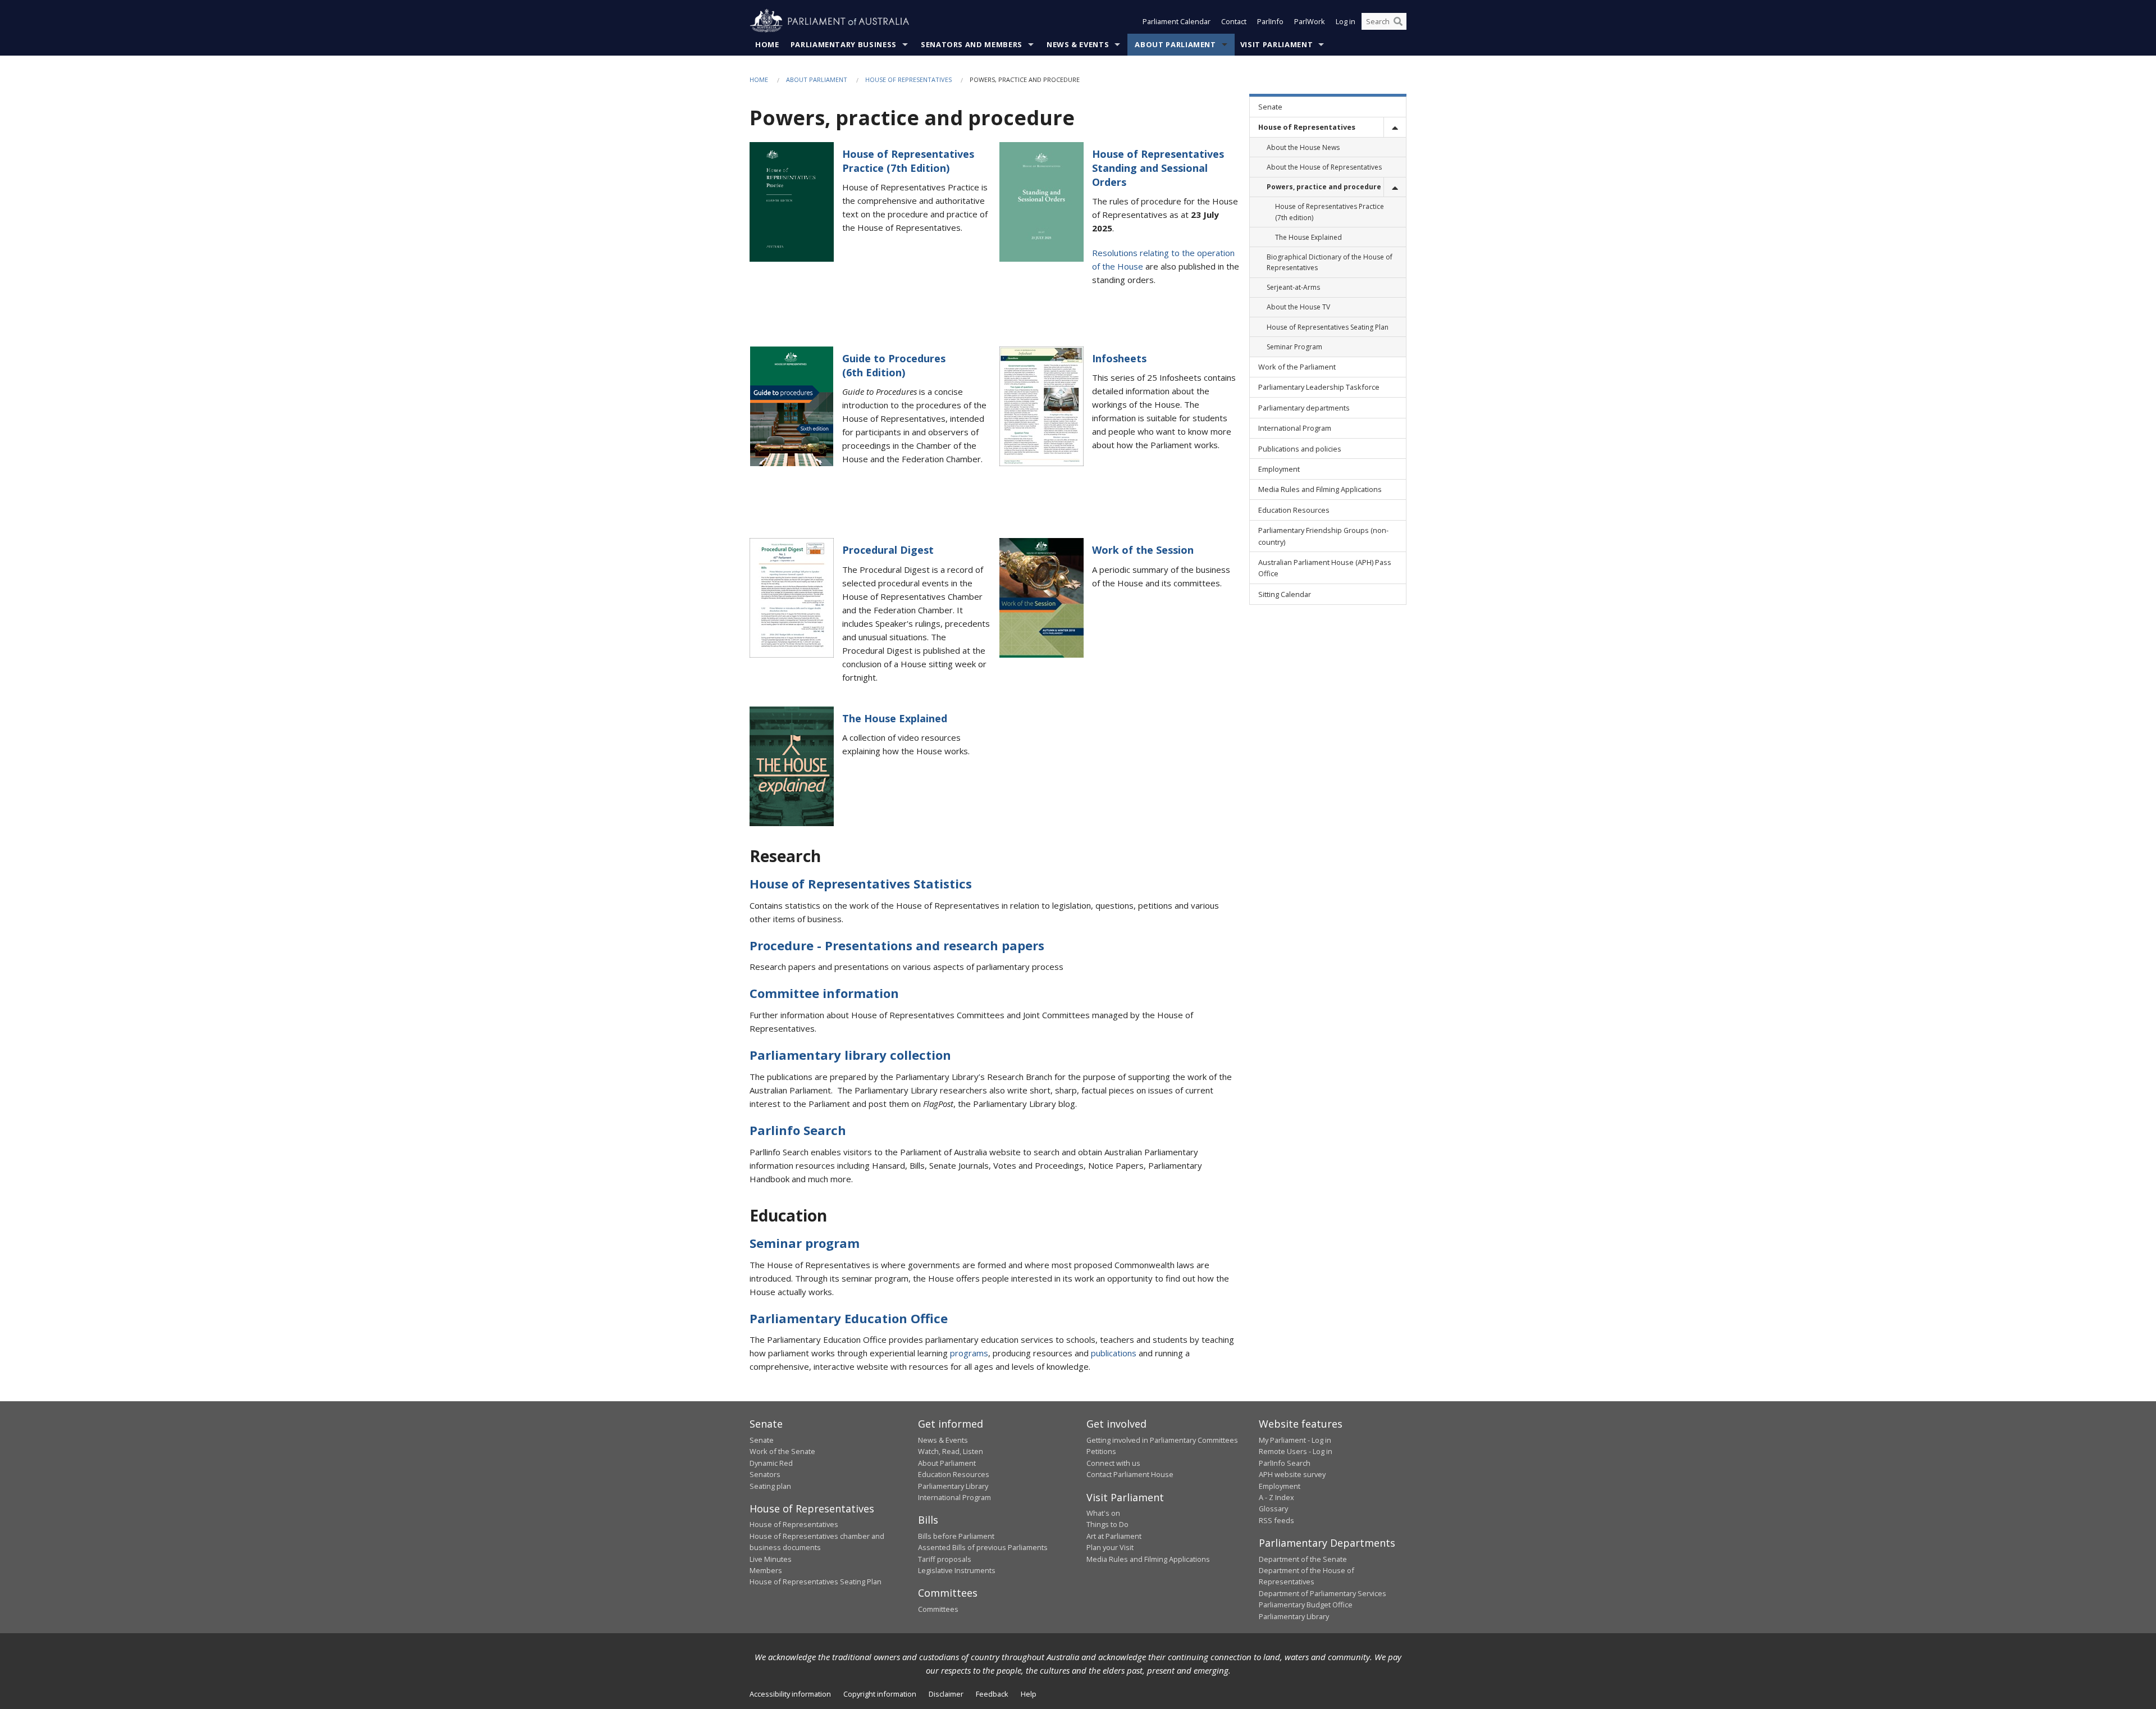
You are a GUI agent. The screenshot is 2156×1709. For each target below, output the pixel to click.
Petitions (1101, 1451)
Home (767, 44)
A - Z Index (1276, 1497)
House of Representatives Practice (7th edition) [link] (1330, 212)
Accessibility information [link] (790, 1694)
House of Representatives (908, 79)
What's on (1103, 1513)
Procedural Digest (888, 550)
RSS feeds (1276, 1520)
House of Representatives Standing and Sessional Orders (1158, 168)
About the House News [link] (1303, 147)
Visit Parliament (1276, 44)
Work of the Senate (782, 1451)
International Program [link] (1295, 428)
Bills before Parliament (956, 1536)
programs (969, 1353)
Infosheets (1119, 358)
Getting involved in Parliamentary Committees (1162, 1440)
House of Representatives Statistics (861, 883)
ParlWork (1310, 21)
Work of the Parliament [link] (1297, 367)
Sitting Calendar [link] (1285, 594)
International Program (954, 1497)
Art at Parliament (1114, 1536)
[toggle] (1395, 127)
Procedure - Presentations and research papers (897, 945)
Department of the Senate (1303, 1559)
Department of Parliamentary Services (1323, 1593)
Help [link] (1029, 1694)
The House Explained (895, 718)
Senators (765, 1474)
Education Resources (954, 1474)
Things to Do (1107, 1524)
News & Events (1078, 44)
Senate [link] (1270, 107)
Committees (938, 1609)
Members (766, 1570)
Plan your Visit (1110, 1547)
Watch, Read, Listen (951, 1451)
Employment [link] (1279, 469)
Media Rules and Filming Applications (1148, 1559)
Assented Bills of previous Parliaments (983, 1547)
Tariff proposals (945, 1559)
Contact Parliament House (1130, 1474)
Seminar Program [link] (1294, 347)
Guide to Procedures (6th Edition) (894, 365)
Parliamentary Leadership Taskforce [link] (1319, 387)
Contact (1234, 21)
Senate (762, 1440)
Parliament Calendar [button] (1177, 21)
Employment (1280, 1486)
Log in (1346, 21)
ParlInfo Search (1285, 1463)
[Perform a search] (1398, 21)
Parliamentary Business (844, 44)
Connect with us (1113, 1463)
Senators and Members (972, 44)
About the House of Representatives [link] (1324, 167)
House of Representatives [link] (1307, 127)
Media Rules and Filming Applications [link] (1320, 489)
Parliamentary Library (953, 1486)
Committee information (824, 993)
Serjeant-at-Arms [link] (1293, 287)
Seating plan (770, 1486)
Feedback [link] (992, 1694)
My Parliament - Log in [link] (1295, 1440)
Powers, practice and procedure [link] (1324, 187)
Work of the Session (1143, 550)
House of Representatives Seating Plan (816, 1582)
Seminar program (805, 1243)
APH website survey (1292, 1474)
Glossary (1273, 1509)
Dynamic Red (771, 1463)
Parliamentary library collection (850, 1055)
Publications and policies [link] (1300, 449)
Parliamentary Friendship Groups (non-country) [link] (1323, 536)
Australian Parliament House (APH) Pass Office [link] (1325, 568)
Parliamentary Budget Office (1306, 1605)
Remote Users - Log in (1296, 1451)
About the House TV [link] (1298, 307)
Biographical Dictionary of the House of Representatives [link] (1330, 262)
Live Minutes (771, 1559)
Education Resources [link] (1294, 510)
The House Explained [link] (1308, 237)
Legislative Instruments (957, 1570)
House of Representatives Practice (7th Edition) (908, 161)
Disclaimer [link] (946, 1694)
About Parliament (1175, 44)
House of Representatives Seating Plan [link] (1328, 327)
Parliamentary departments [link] (1304, 408)
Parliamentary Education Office (849, 1318)
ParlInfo (1270, 21)
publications (1114, 1353)
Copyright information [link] (880, 1694)
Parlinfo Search (798, 1130)
